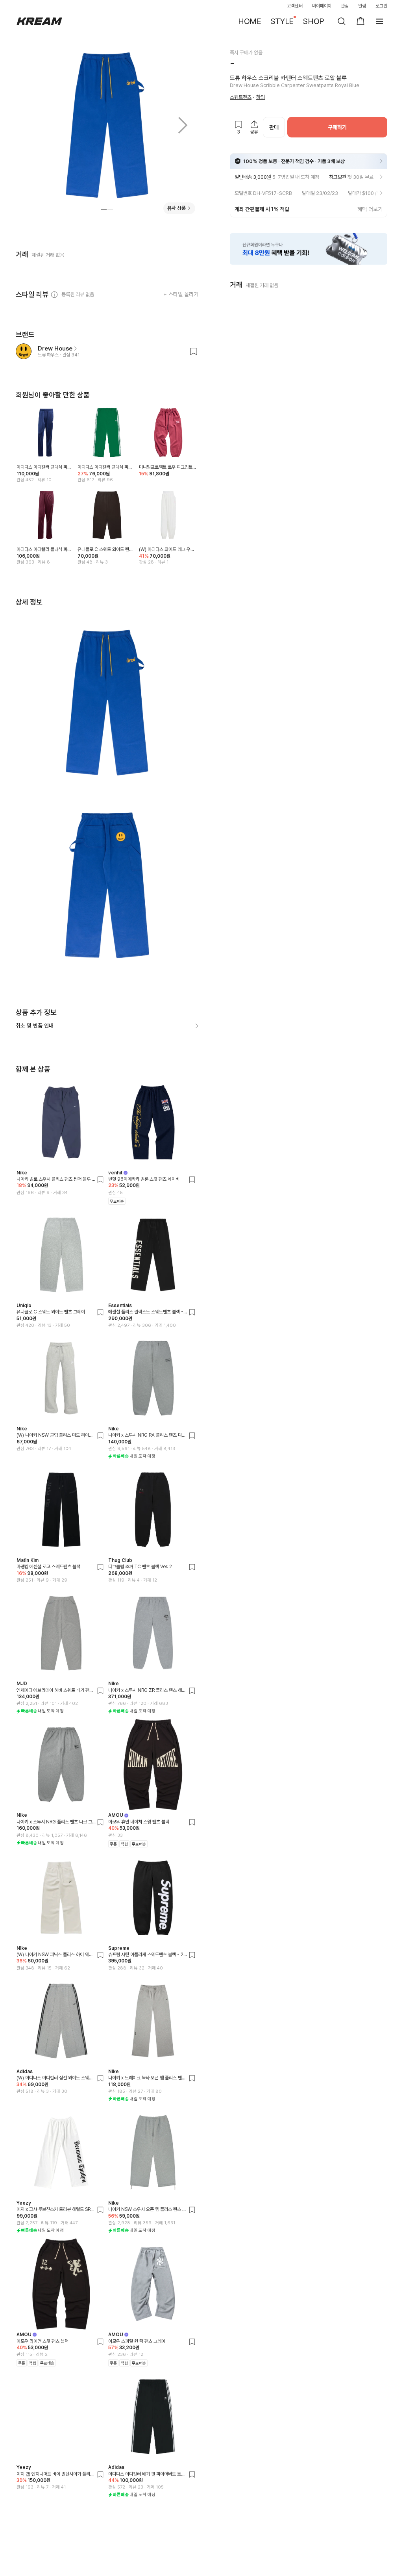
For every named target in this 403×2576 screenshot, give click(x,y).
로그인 (381, 6)
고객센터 (295, 6)
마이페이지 (322, 6)
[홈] (39, 21)
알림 (362, 6)
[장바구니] (360, 21)
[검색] (342, 21)
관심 (345, 6)
